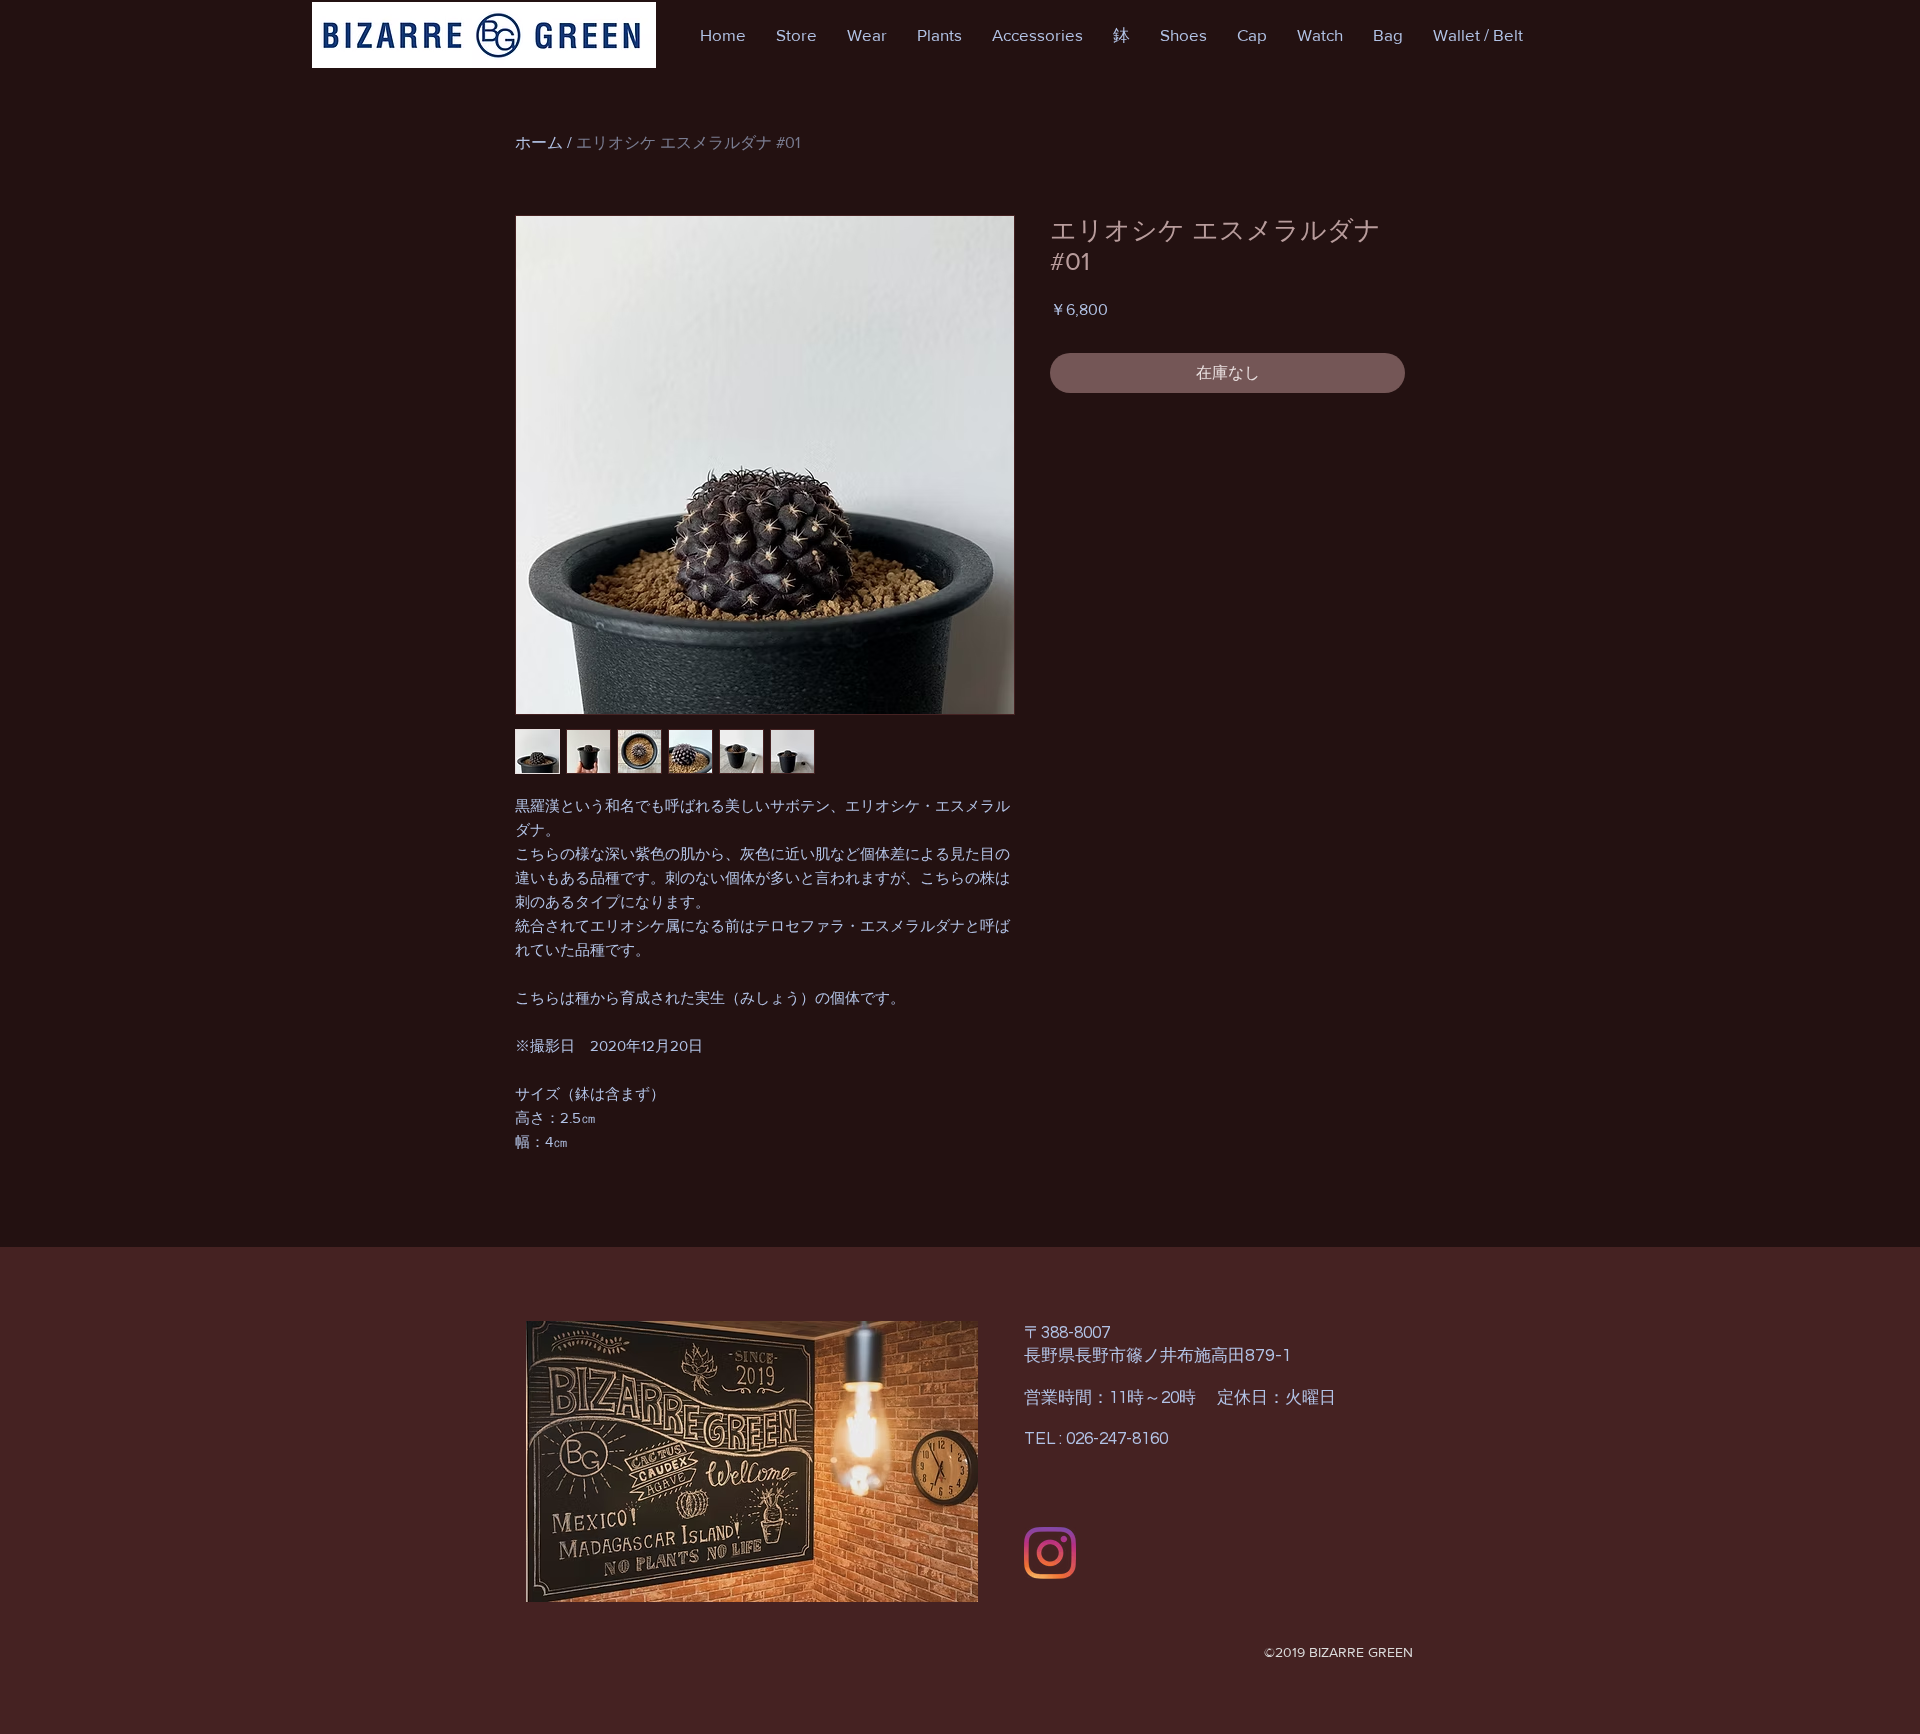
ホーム (539, 142)
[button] (796, 35)
